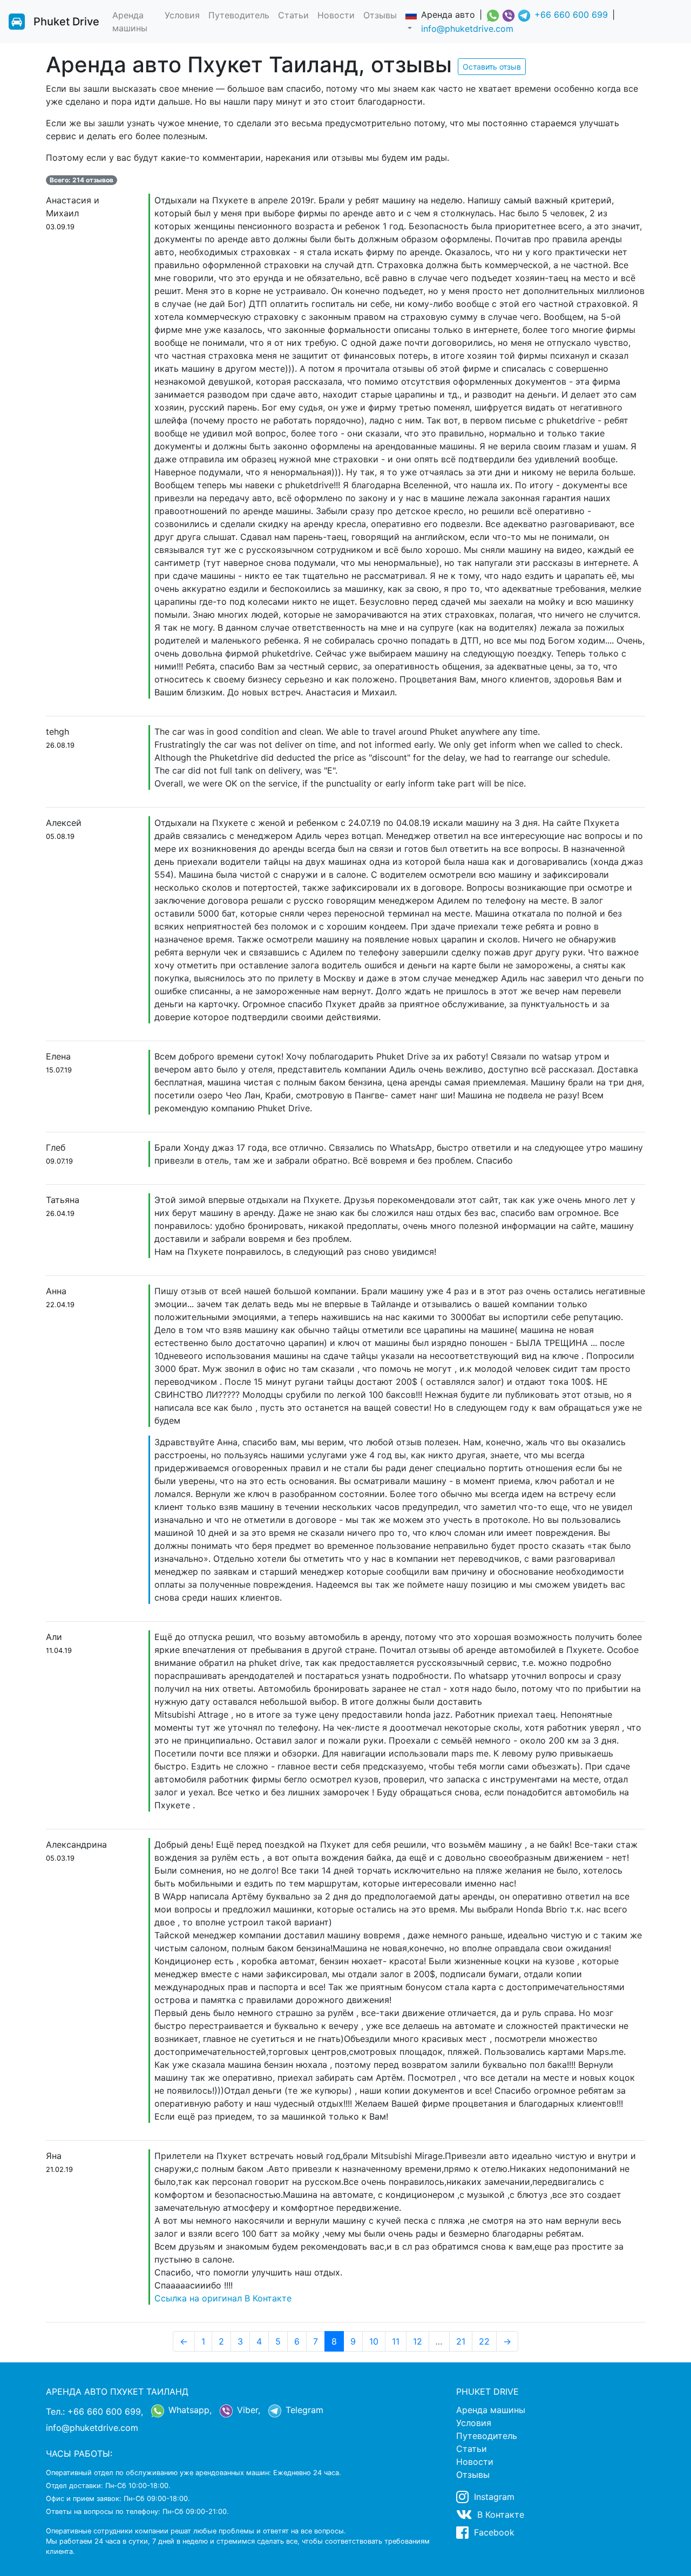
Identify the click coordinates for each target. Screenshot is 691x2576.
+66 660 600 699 (571, 15)
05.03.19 (60, 1858)
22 (484, 2341)
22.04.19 (60, 1305)
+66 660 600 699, (105, 2411)
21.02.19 (59, 2170)
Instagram (493, 2497)
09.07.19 (59, 1161)
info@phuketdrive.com (467, 29)
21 (461, 2341)
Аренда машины (130, 22)
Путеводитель (239, 15)
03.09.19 (60, 227)
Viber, (247, 2410)
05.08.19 (60, 836)
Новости (336, 15)
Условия (182, 15)
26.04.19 (60, 1214)
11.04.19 (59, 1651)
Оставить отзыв (492, 67)
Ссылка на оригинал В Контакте (223, 2298)
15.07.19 (59, 1070)
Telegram (303, 2410)
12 (418, 2341)
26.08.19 (60, 745)
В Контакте (499, 2514)
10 (374, 2341)
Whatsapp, (189, 2410)
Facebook (493, 2532)
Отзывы (380, 15)
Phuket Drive (66, 22)
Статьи (293, 15)
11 (396, 2341)
